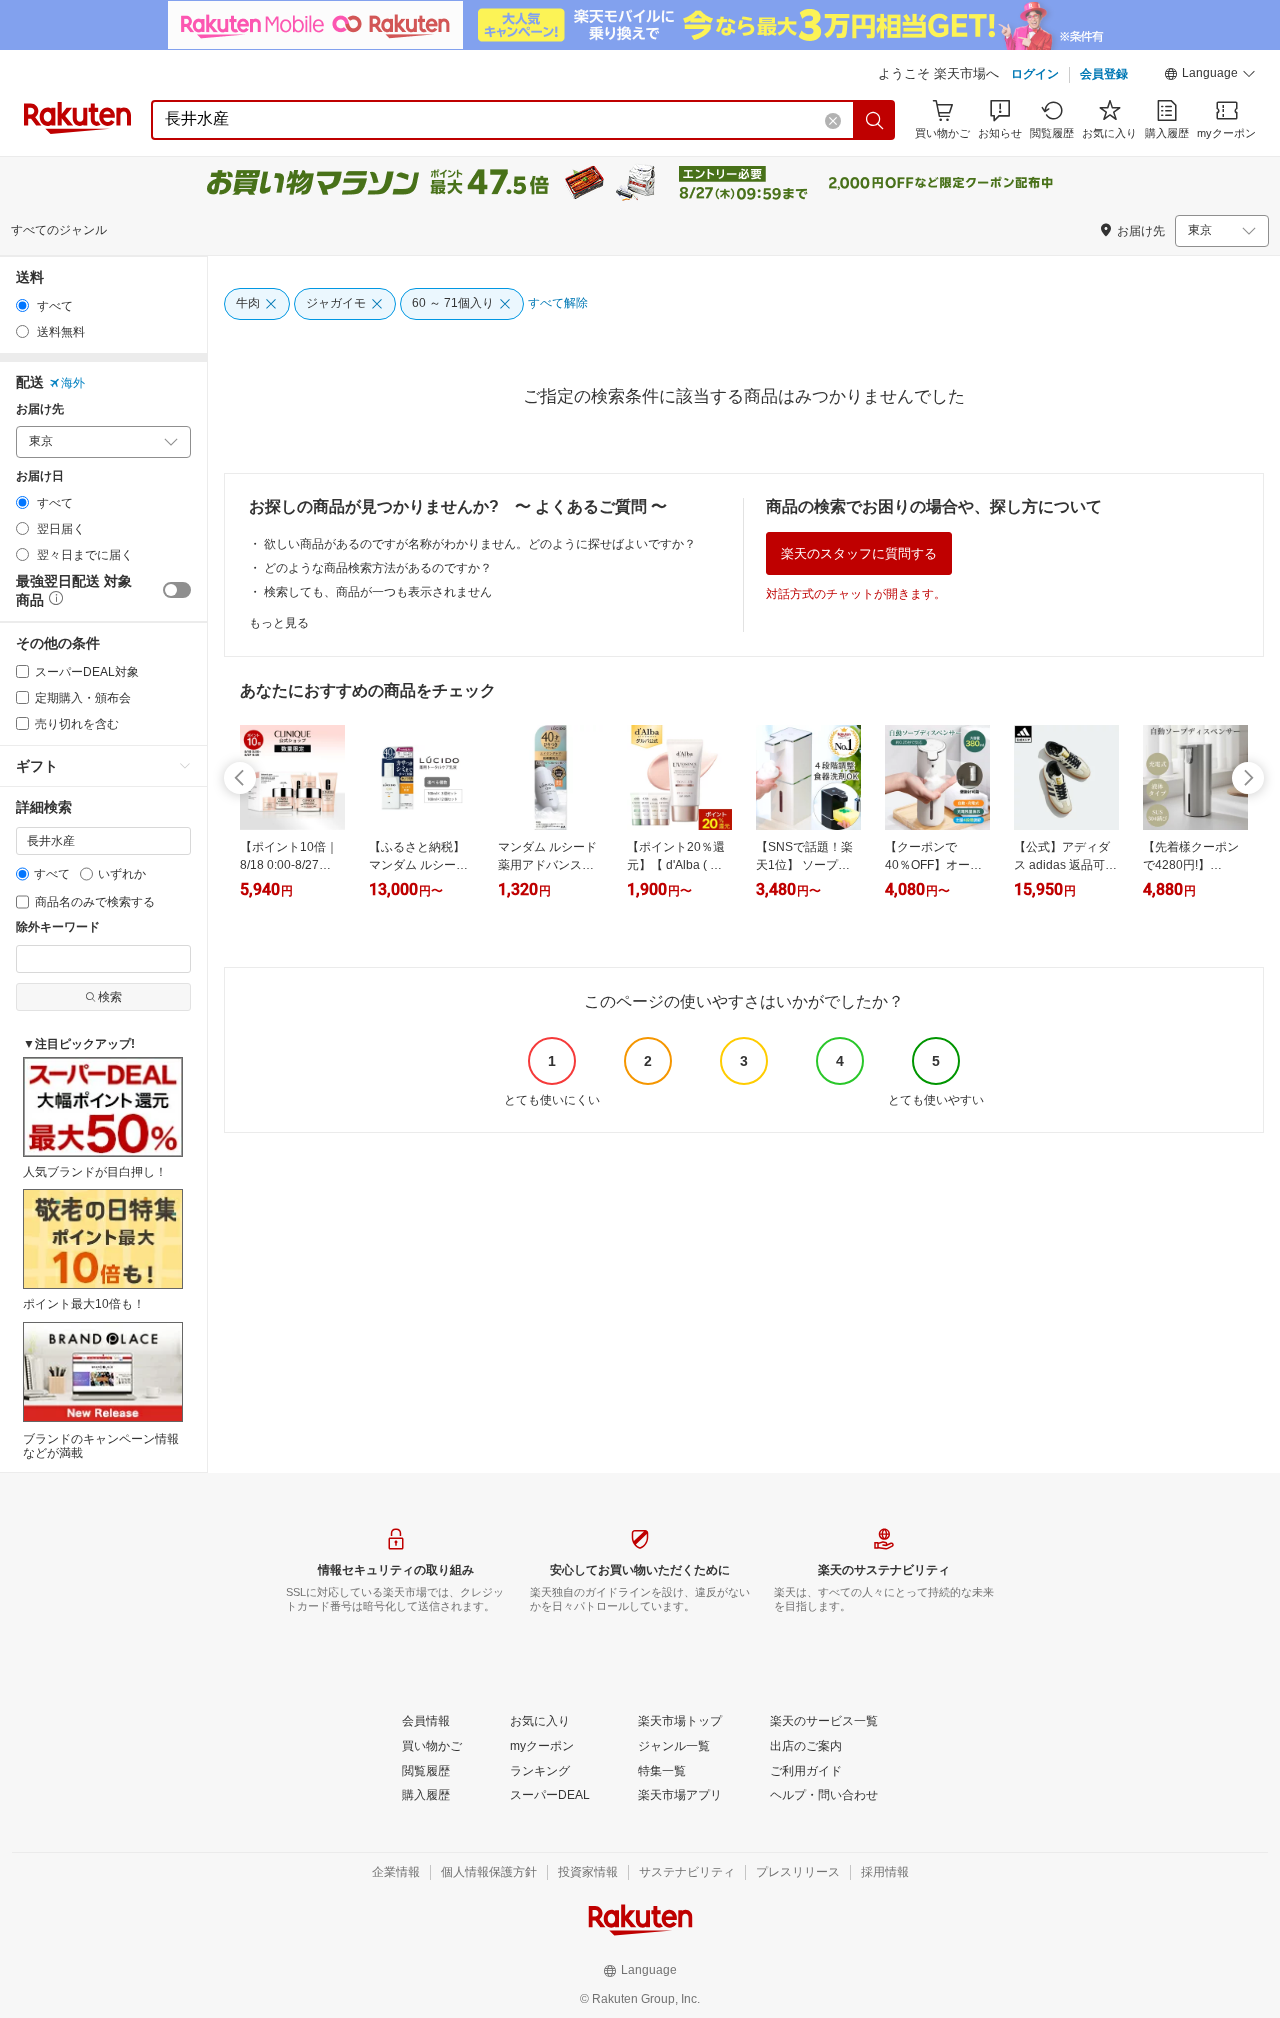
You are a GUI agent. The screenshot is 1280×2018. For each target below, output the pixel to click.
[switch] (177, 590)
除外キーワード (58, 927)
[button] (1210, 76)
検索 (110, 997)
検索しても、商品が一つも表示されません (378, 592)
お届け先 (40, 409)
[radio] (22, 305)
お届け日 (40, 476)
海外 (73, 383)
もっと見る (279, 623)
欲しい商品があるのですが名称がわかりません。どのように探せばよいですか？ (480, 544)
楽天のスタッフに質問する (859, 553)
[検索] (875, 120)
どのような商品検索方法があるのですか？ (378, 568)
